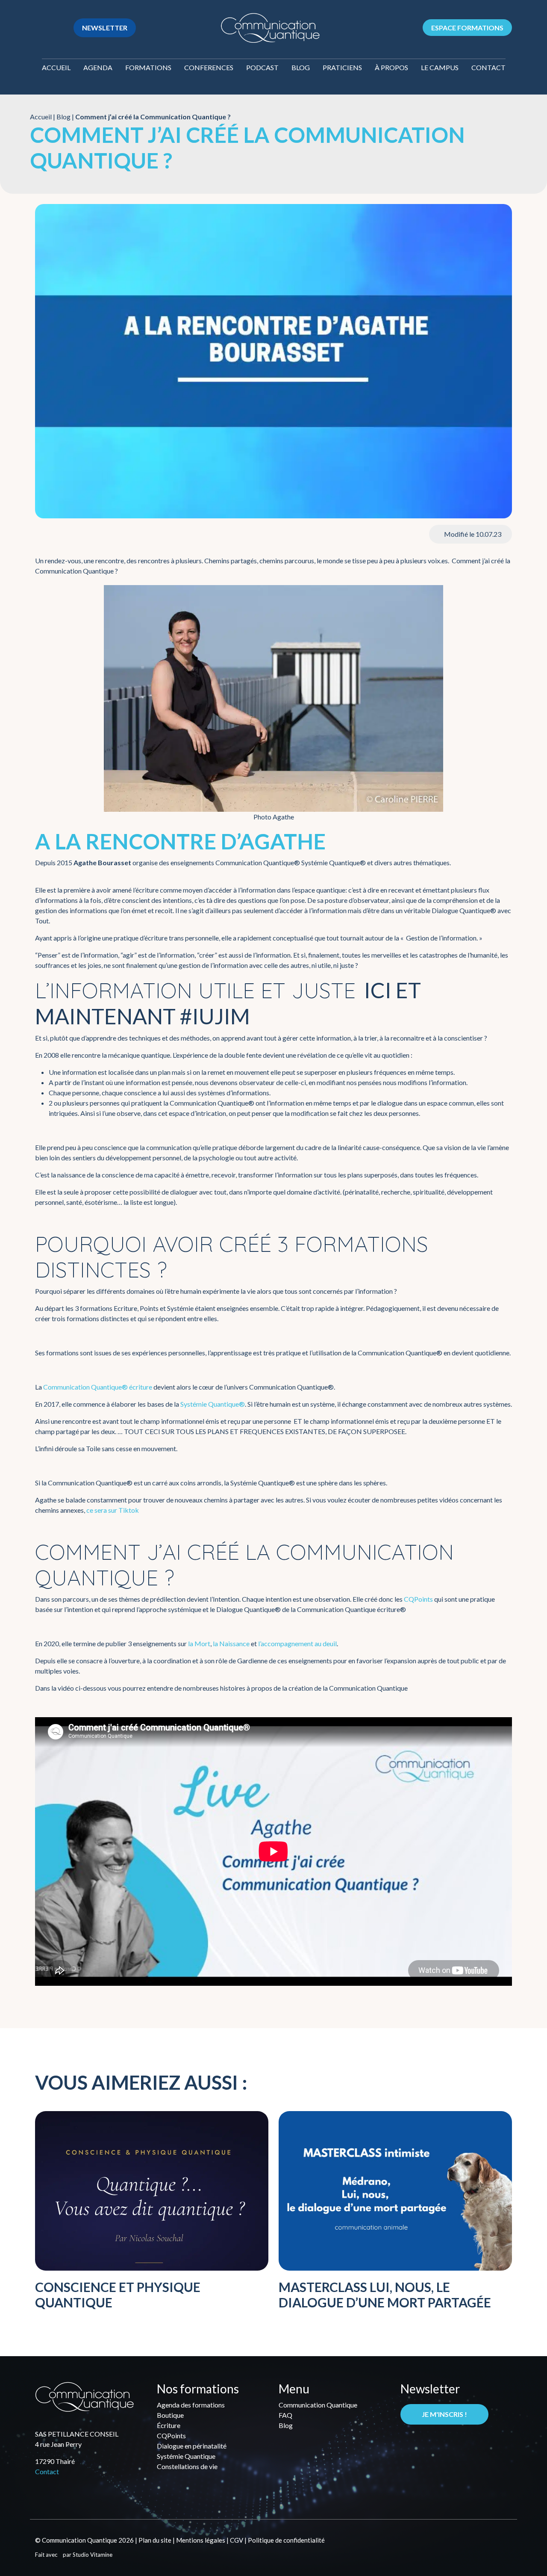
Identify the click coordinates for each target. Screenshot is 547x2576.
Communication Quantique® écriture (98, 1387)
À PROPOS (391, 67)
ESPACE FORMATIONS (467, 28)
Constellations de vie (187, 2466)
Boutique (170, 2415)
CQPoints (418, 1599)
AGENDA (98, 67)
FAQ (285, 2415)
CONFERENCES (209, 67)
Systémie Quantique (186, 2456)
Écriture (169, 2425)
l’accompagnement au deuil (297, 1643)
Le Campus (440, 67)
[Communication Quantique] (270, 27)
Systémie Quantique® (213, 1404)
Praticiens (342, 67)
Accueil (56, 67)
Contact (488, 67)
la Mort (199, 1643)
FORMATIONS (148, 67)
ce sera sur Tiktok (113, 1510)
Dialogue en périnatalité (192, 2446)
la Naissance (231, 1643)
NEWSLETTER (105, 28)
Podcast (262, 67)
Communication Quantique (318, 2405)
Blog (301, 67)
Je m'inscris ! (444, 2414)
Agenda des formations (191, 2405)
